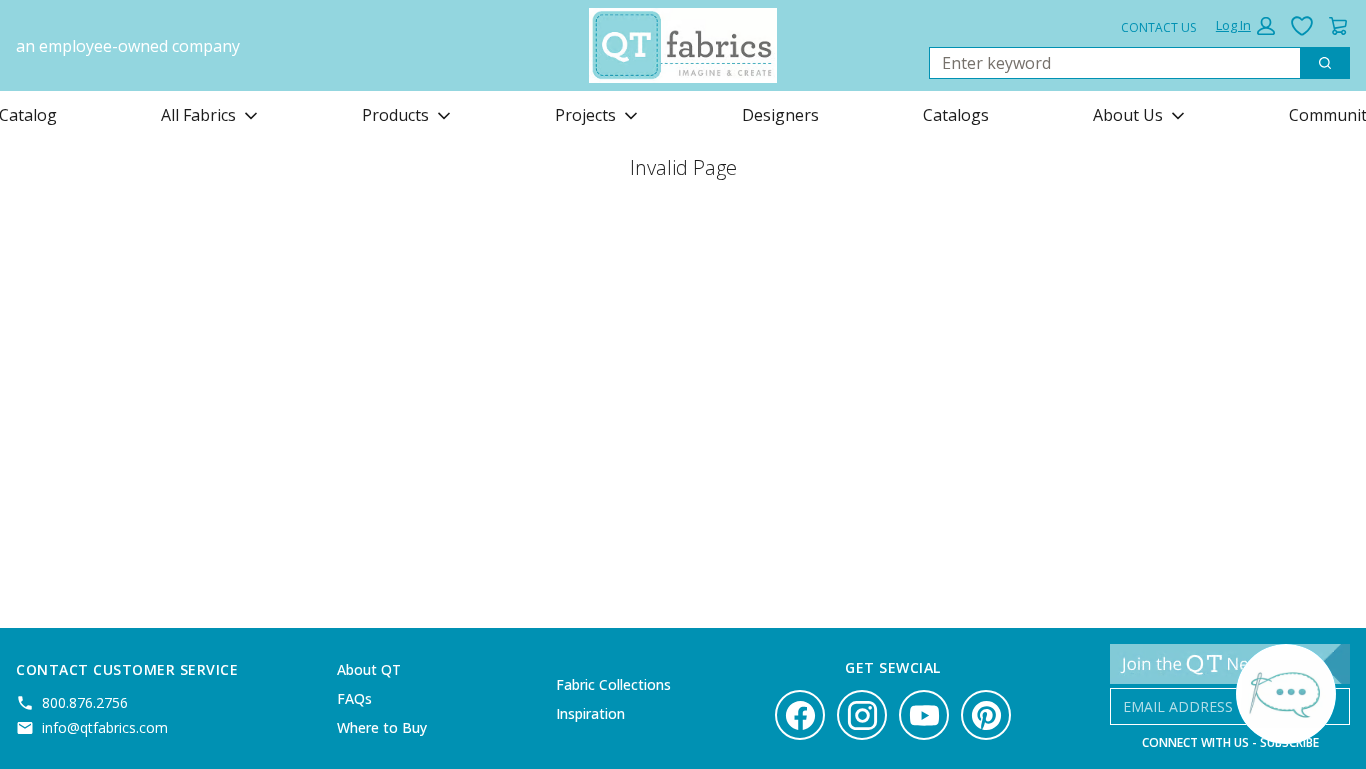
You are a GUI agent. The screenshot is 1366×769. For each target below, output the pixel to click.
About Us (1128, 115)
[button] (1245, 26)
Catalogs (956, 115)
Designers (780, 115)
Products (395, 115)
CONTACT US (1158, 27)
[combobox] (1107, 63)
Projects (585, 115)
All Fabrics (198, 115)
